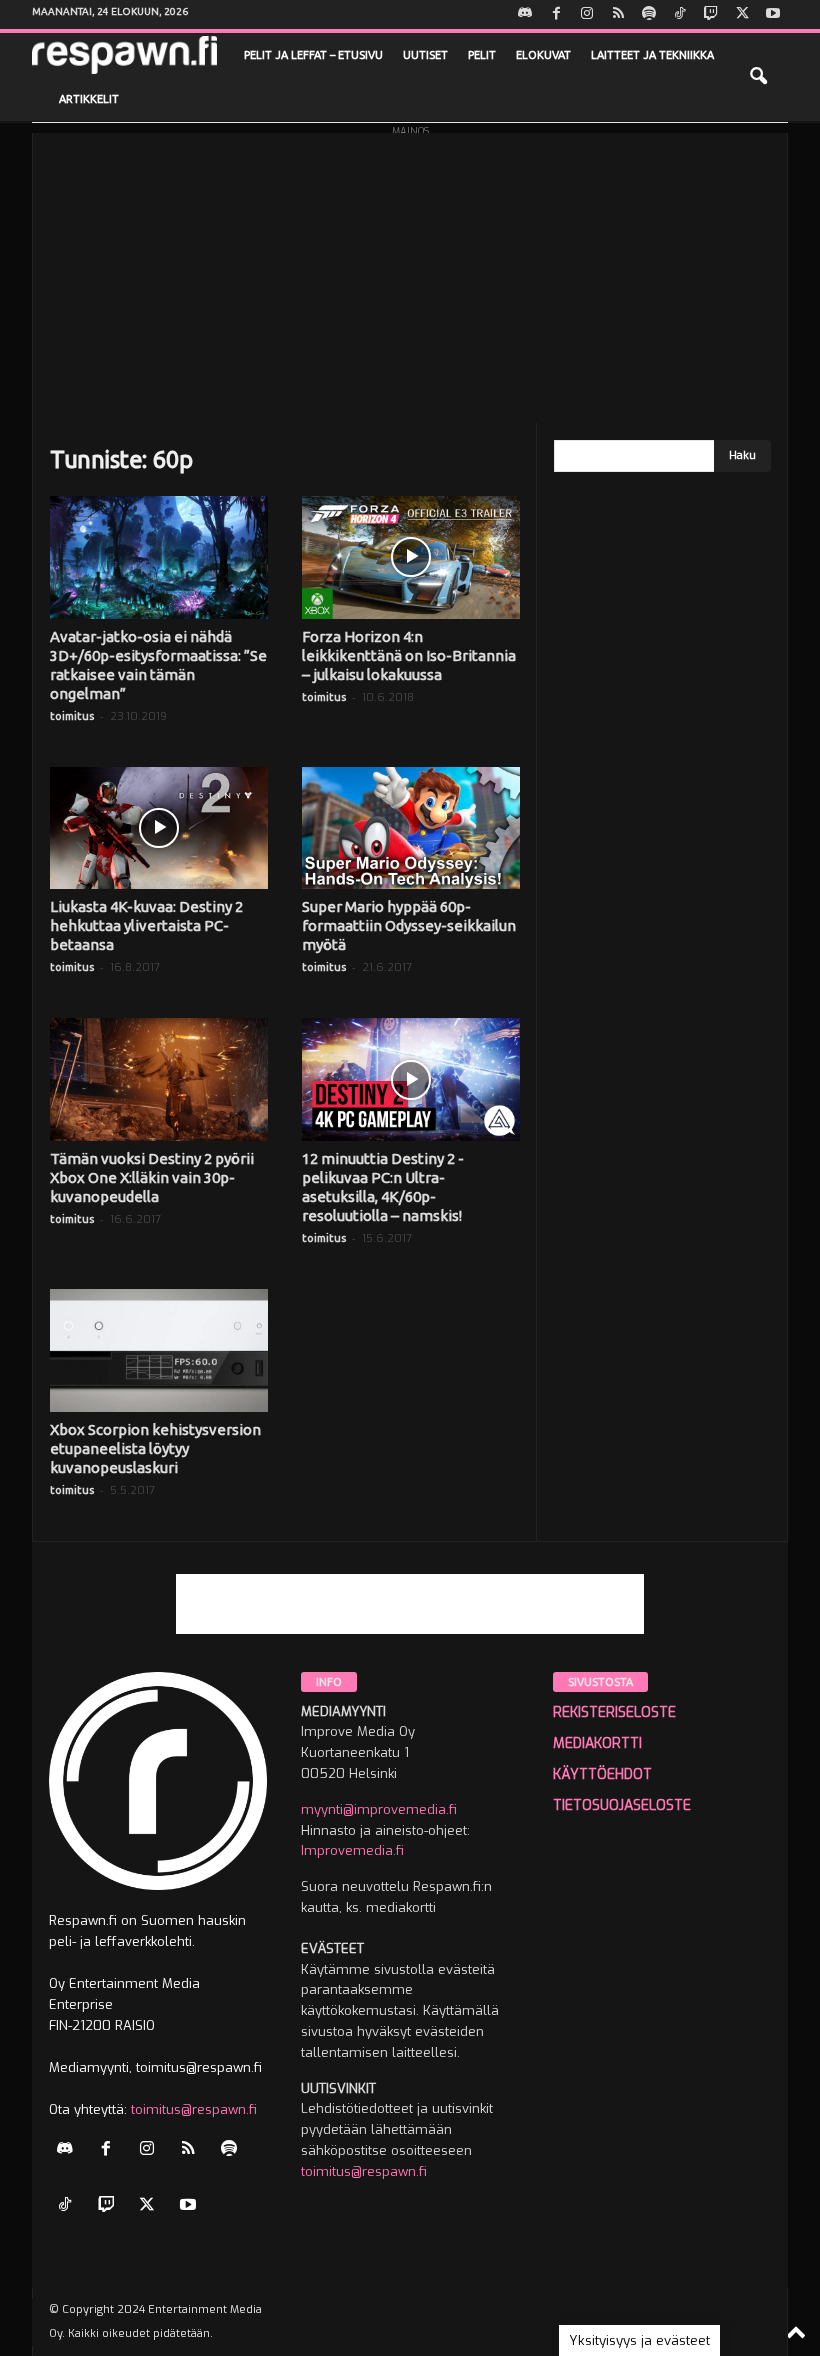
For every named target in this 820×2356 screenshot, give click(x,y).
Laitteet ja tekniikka (652, 55)
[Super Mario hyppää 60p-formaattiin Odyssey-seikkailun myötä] (411, 828)
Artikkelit (89, 99)
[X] (742, 14)
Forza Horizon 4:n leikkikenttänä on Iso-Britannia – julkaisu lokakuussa (409, 655)
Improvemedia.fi (352, 1850)
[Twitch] (711, 14)
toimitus (72, 716)
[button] (758, 77)
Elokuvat (543, 55)
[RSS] (618, 14)
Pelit (482, 55)
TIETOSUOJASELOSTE (622, 1805)
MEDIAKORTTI (597, 1743)
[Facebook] (556, 14)
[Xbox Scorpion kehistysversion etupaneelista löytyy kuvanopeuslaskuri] (159, 1350)
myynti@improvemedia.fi (379, 1809)
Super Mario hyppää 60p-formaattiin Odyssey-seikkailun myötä (409, 925)
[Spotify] (649, 14)
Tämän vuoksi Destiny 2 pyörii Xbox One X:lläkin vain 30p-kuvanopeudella (152, 1177)
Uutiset (425, 55)
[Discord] (525, 14)
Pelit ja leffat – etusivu (313, 55)
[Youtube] (773, 14)
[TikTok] (680, 14)
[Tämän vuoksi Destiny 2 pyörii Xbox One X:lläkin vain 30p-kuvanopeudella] (159, 1079)
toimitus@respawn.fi (194, 2109)
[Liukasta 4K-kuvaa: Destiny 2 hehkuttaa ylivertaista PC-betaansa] (159, 828)
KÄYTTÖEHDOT (602, 1774)
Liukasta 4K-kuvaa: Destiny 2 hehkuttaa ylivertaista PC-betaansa (146, 925)
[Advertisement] (410, 273)
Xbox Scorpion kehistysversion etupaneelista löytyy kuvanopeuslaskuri (155, 1448)
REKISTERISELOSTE (614, 1712)
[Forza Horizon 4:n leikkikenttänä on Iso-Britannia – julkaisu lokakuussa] (411, 557)
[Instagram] (587, 14)
